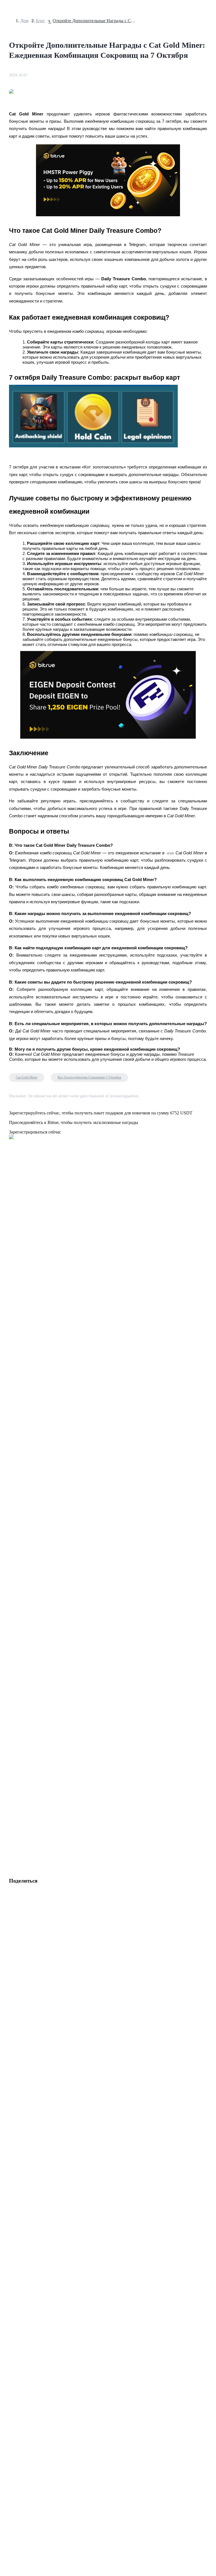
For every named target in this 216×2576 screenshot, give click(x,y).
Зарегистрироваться (29, 1596)
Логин (8, 1596)
